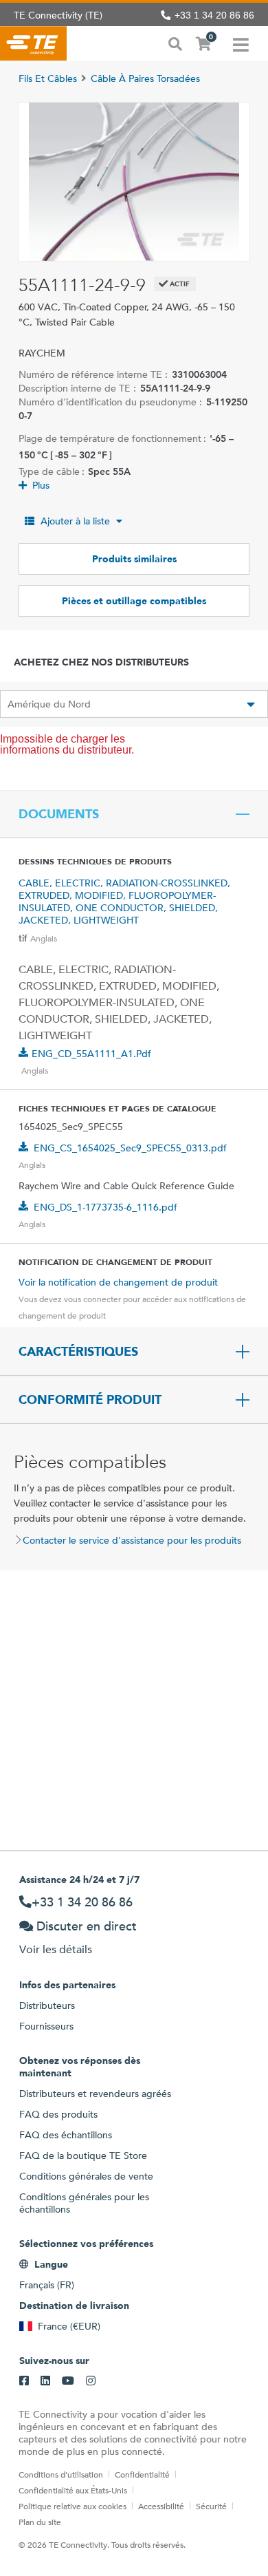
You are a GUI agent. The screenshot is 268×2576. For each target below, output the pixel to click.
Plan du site (40, 2522)
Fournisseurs (46, 2026)
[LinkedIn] (45, 2381)
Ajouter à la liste (75, 521)
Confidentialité (142, 2474)
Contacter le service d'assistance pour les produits (132, 1540)
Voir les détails (56, 1949)
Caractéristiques (78, 1352)
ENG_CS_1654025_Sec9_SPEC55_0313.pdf (130, 1148)
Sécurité (211, 2506)
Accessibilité (161, 2506)
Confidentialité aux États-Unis (73, 2490)
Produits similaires (134, 559)
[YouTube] (68, 2381)
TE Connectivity (33, 43)
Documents (59, 814)
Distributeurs (47, 2005)
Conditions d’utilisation (61, 2474)
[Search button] (175, 43)
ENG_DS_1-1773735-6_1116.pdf (105, 1207)
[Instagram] (91, 2381)
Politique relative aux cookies (72, 2506)
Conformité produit (90, 1400)
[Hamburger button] (241, 43)
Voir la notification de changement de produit (118, 1282)
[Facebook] (24, 2381)
